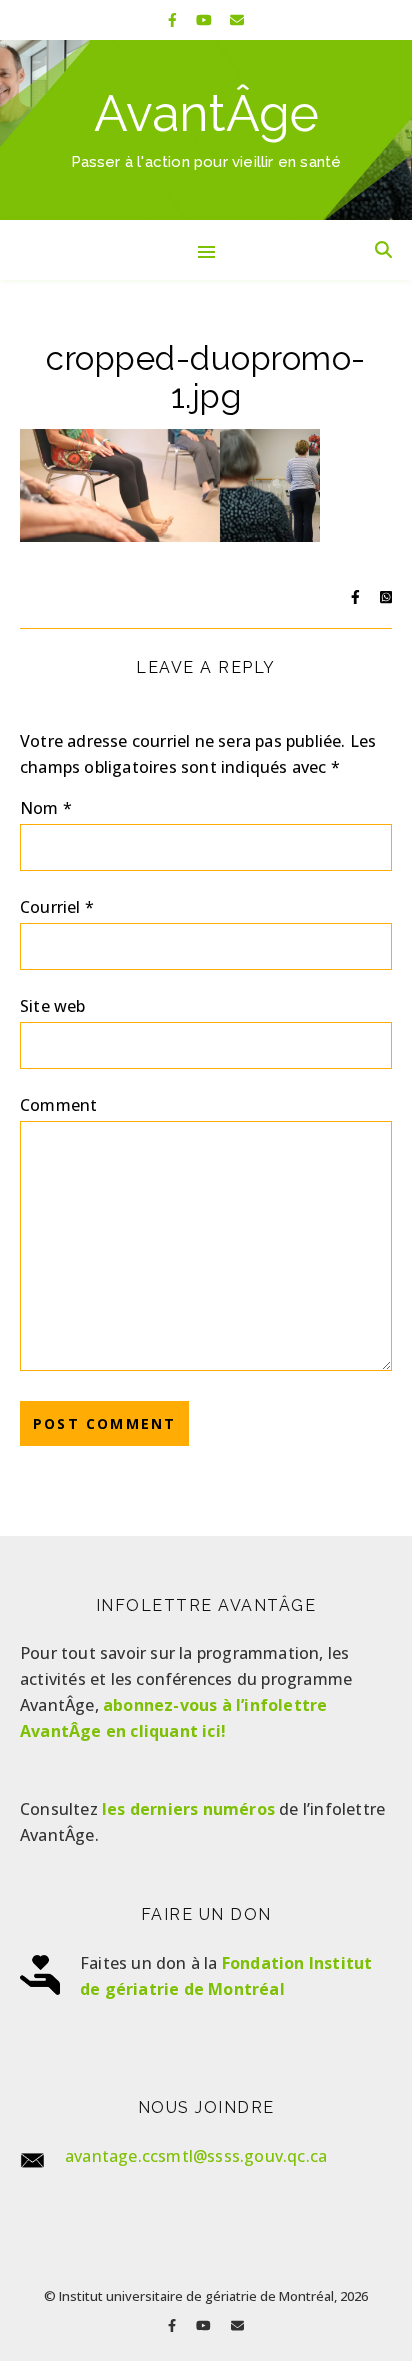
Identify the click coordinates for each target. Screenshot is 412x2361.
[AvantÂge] (206, 130)
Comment (58, 1105)
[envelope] (237, 19)
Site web (53, 1006)
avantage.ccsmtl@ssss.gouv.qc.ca (196, 2156)
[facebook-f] (174, 19)
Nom (46, 808)
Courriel (57, 907)
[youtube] (206, 19)
